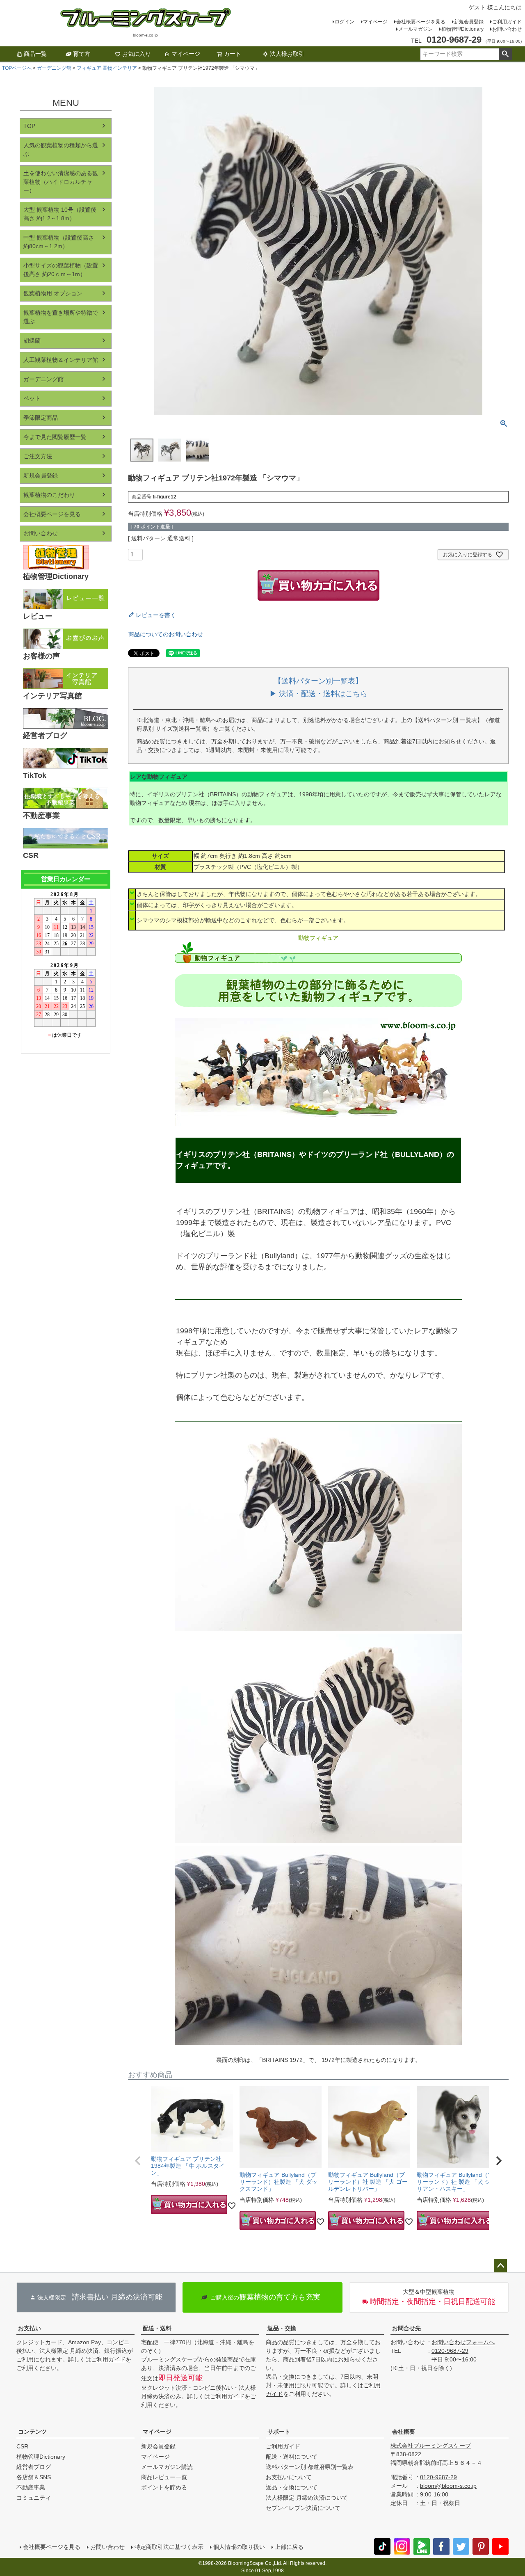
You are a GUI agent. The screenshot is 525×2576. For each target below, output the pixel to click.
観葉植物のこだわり (49, 495)
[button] (138, 2161)
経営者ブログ (34, 2467)
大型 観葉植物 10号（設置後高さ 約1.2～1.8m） (60, 214)
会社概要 (404, 2432)
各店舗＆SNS (34, 2477)
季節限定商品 (41, 418)
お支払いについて (289, 2477)
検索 (505, 54)
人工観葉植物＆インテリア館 (61, 360)
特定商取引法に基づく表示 (169, 2547)
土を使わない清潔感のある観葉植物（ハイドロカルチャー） (61, 182)
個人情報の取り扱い (239, 2547)
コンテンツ (32, 2432)
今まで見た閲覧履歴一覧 (55, 437)
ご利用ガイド (507, 22)
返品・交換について (292, 2487)
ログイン (345, 22)
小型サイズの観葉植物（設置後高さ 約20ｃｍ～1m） (61, 270)
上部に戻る (289, 2547)
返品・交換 (282, 2328)
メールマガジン (415, 29)
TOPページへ (17, 68)
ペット (32, 398)
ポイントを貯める (164, 2487)
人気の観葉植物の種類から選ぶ (61, 150)
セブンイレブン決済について (303, 2508)
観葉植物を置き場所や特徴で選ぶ (61, 317)
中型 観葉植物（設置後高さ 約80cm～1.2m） (59, 242)
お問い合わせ (507, 29)
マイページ (375, 22)
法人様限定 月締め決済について (307, 2498)
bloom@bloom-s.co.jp (448, 2486)
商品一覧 (35, 54)
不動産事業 (31, 2487)
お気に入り (137, 54)
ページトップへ (500, 2266)
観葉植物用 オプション (53, 293)
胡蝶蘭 (32, 341)
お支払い (30, 2328)
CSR (22, 2446)
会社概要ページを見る (421, 22)
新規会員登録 (469, 22)
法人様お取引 (287, 54)
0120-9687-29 (450, 2351)
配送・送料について (292, 2457)
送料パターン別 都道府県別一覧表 (310, 2467)
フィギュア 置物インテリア (107, 68)
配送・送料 (157, 2328)
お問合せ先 (406, 2328)
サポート (279, 2432)
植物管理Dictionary (462, 29)
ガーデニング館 (54, 68)
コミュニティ (34, 2498)
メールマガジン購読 (167, 2467)
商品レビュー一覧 (164, 2477)
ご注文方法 (38, 456)
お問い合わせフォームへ (463, 2342)
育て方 (82, 54)
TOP (29, 126)
